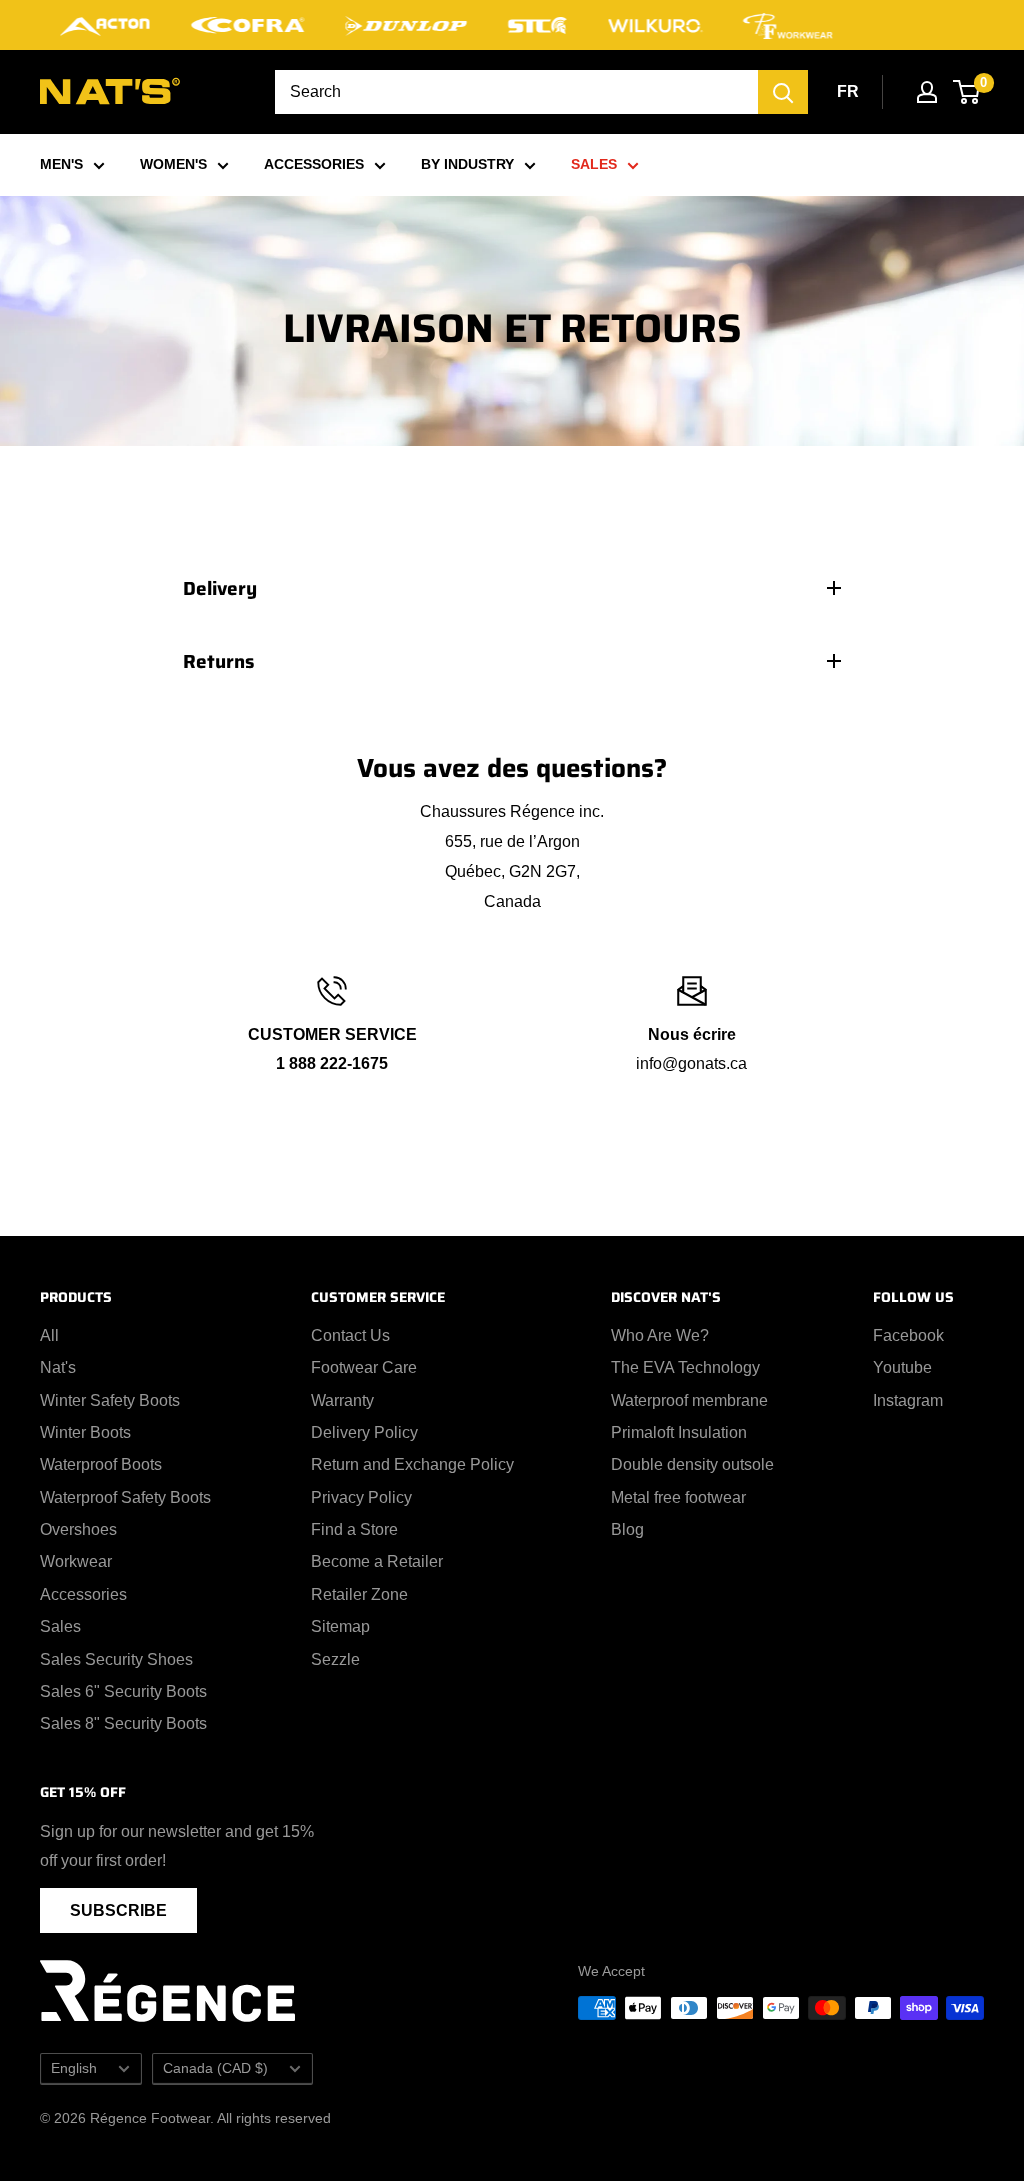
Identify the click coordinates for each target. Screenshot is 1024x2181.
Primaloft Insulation (679, 1432)
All (49, 1335)
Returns (219, 661)
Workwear (76, 1561)
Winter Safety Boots (110, 1400)
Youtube (902, 1367)
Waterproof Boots (101, 1464)
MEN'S (61, 164)
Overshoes (78, 1529)
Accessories (83, 1594)
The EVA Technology (685, 1367)
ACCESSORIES (314, 164)
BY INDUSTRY (467, 164)
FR (848, 91)
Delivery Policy (364, 1432)
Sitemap (340, 1626)
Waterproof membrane (689, 1400)
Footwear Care (364, 1367)
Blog (627, 1529)
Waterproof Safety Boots (125, 1497)
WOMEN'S (173, 164)
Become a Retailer (377, 1561)
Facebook (908, 1335)
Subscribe (118, 1910)
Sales (60, 1626)
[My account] (927, 92)
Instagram (908, 1400)
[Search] (783, 92)
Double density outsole (692, 1464)
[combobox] (516, 92)
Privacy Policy (361, 1497)
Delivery (220, 588)
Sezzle (335, 1659)
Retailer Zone (359, 1594)
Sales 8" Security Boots (123, 1723)
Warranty (342, 1400)
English (74, 2068)
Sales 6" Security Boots (123, 1691)
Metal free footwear (678, 1497)
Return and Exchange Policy (412, 1464)
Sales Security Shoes (116, 1659)
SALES (594, 164)
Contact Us (350, 1335)
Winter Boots (85, 1432)
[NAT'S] (110, 95)
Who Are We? (660, 1335)
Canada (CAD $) (215, 2068)
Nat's (58, 1367)
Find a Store (354, 1529)
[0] (967, 92)
